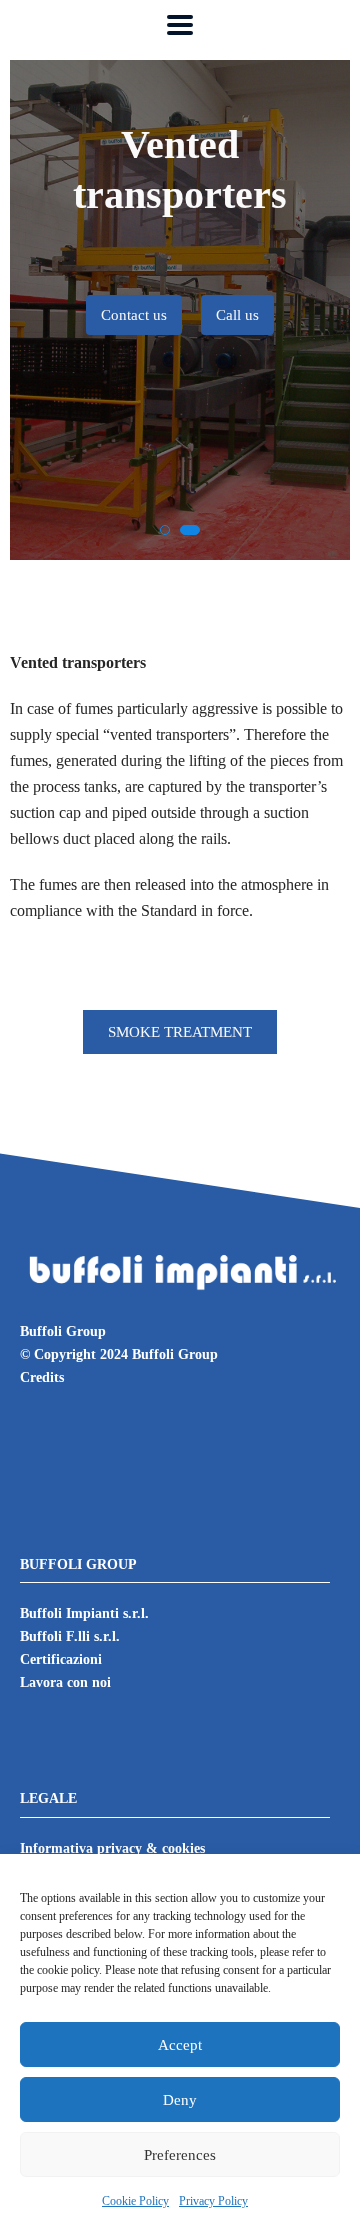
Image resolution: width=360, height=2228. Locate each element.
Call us (237, 315)
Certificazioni (61, 1659)
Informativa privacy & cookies (112, 1848)
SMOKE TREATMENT (180, 1032)
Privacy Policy (213, 2201)
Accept (180, 2045)
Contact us (134, 315)
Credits (42, 1377)
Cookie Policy (135, 2201)
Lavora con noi (65, 1682)
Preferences (180, 2155)
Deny (180, 2100)
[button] (165, 530)
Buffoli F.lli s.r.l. (70, 1636)
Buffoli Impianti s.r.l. (84, 1613)
